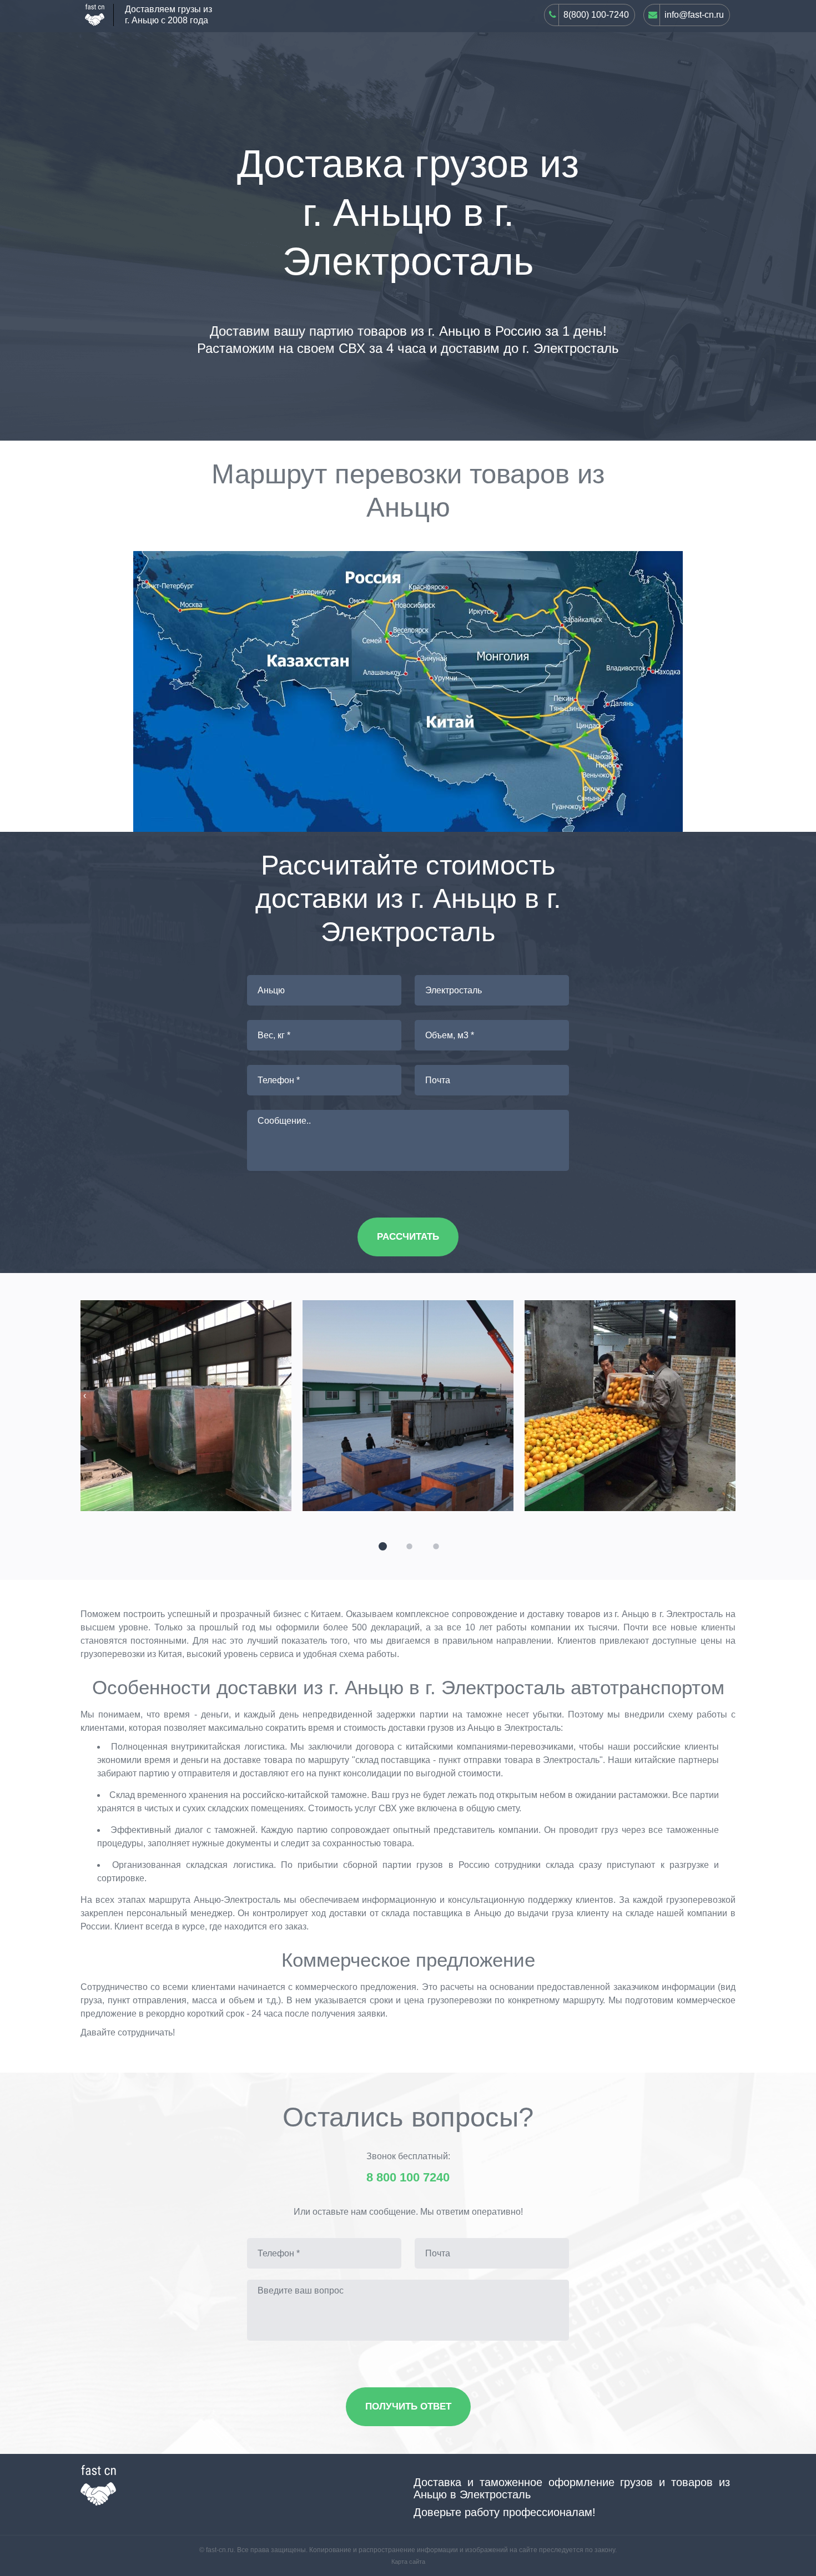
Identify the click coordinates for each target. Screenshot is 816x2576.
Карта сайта (408, 2562)
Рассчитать (408, 1237)
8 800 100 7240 (408, 2178)
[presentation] (85, 1396)
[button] (381, 1545)
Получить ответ (408, 2406)
